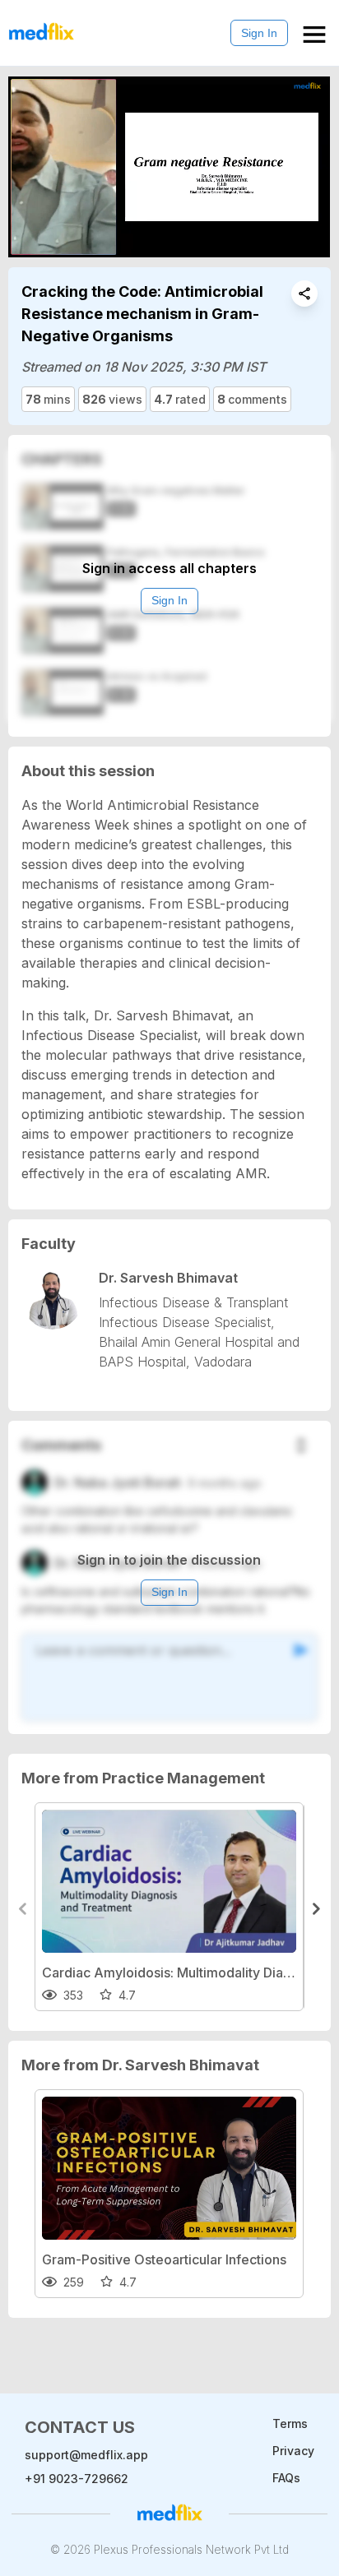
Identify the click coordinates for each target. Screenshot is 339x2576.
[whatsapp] (304, 294)
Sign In (259, 33)
